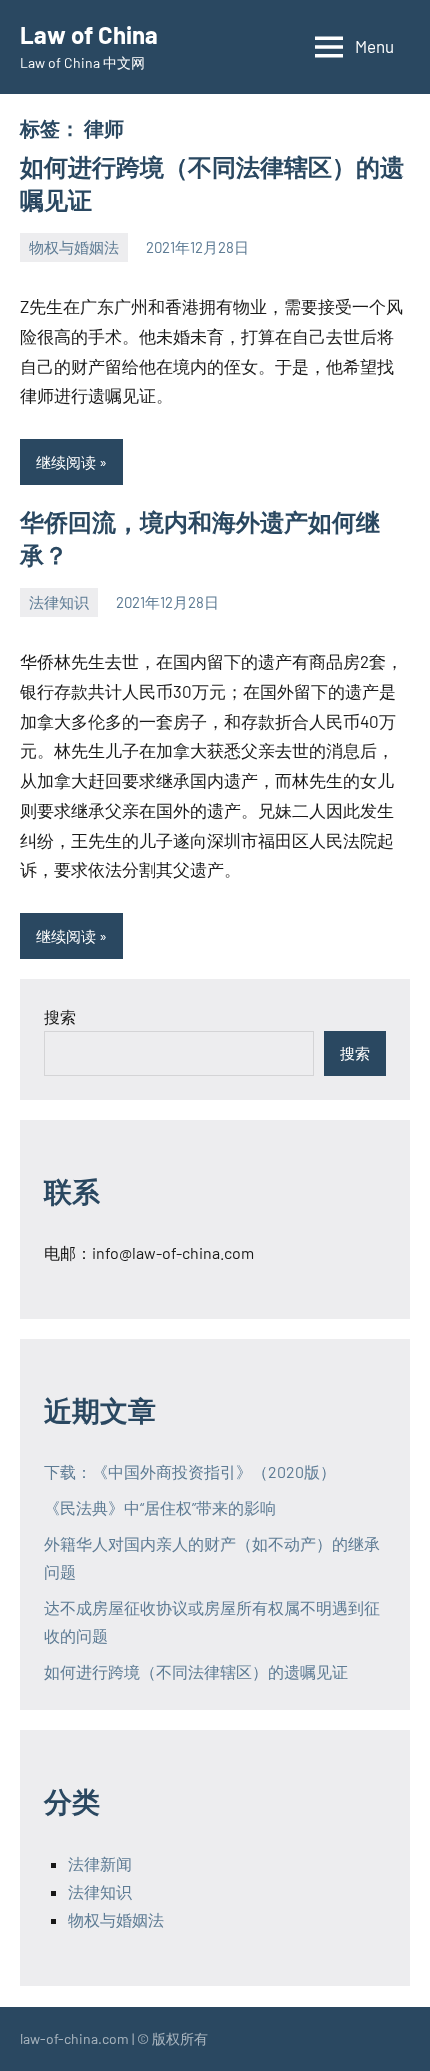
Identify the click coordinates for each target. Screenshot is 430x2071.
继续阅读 (66, 462)
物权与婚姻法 (74, 247)
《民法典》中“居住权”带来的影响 (160, 1507)
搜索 (60, 1016)
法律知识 (59, 602)
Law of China (89, 34)
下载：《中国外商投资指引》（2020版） (190, 1471)
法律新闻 (100, 1863)
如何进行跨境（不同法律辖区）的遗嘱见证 (196, 1671)
